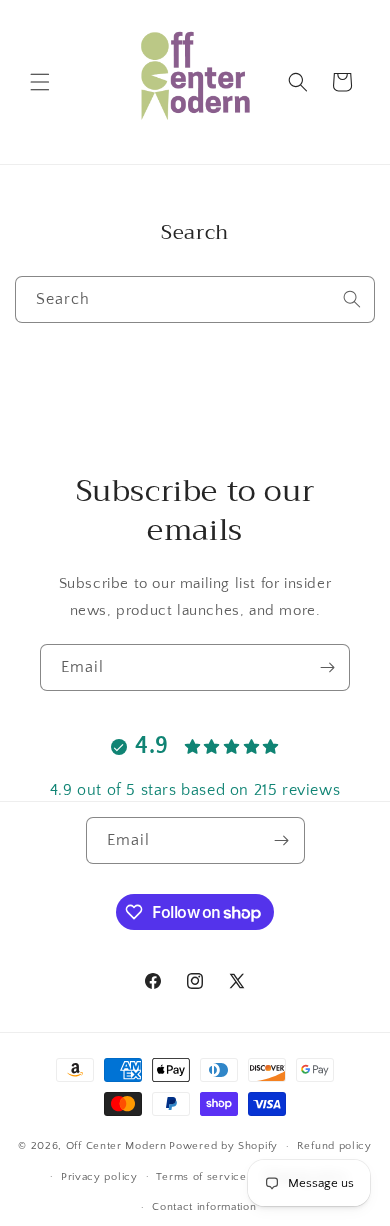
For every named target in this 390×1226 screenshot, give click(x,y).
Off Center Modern (116, 1146)
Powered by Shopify (223, 1146)
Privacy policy (99, 1177)
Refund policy (334, 1146)
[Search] (352, 299)
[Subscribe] (327, 667)
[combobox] (195, 299)
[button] (40, 82)
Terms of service (201, 1177)
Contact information (204, 1207)
